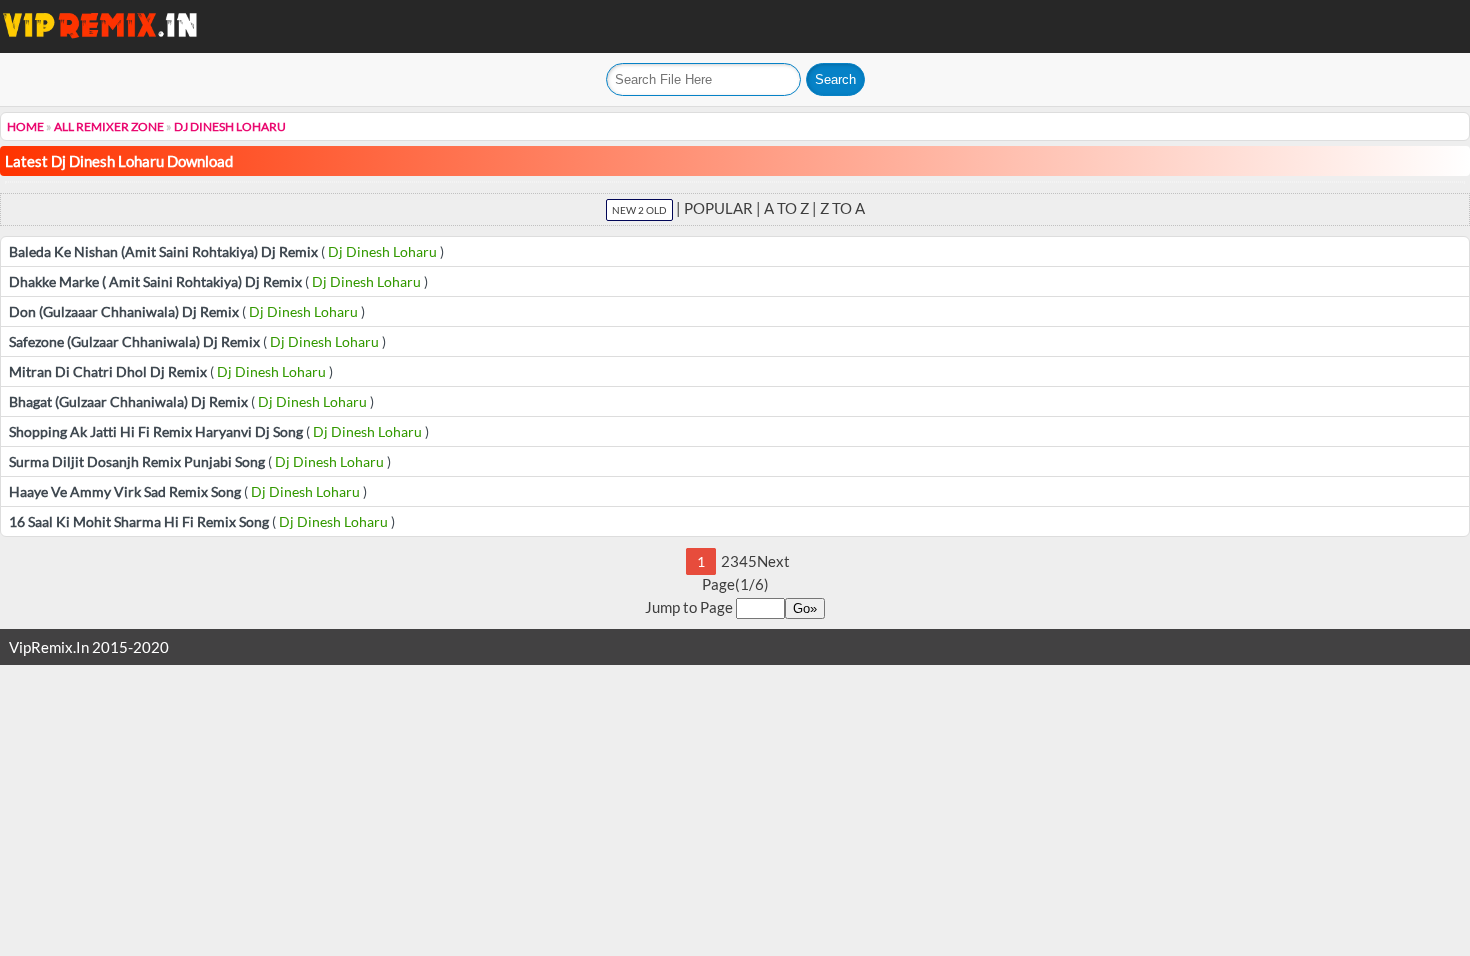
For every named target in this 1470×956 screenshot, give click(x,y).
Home (25, 126)
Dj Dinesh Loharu (230, 126)
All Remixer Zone (109, 126)
